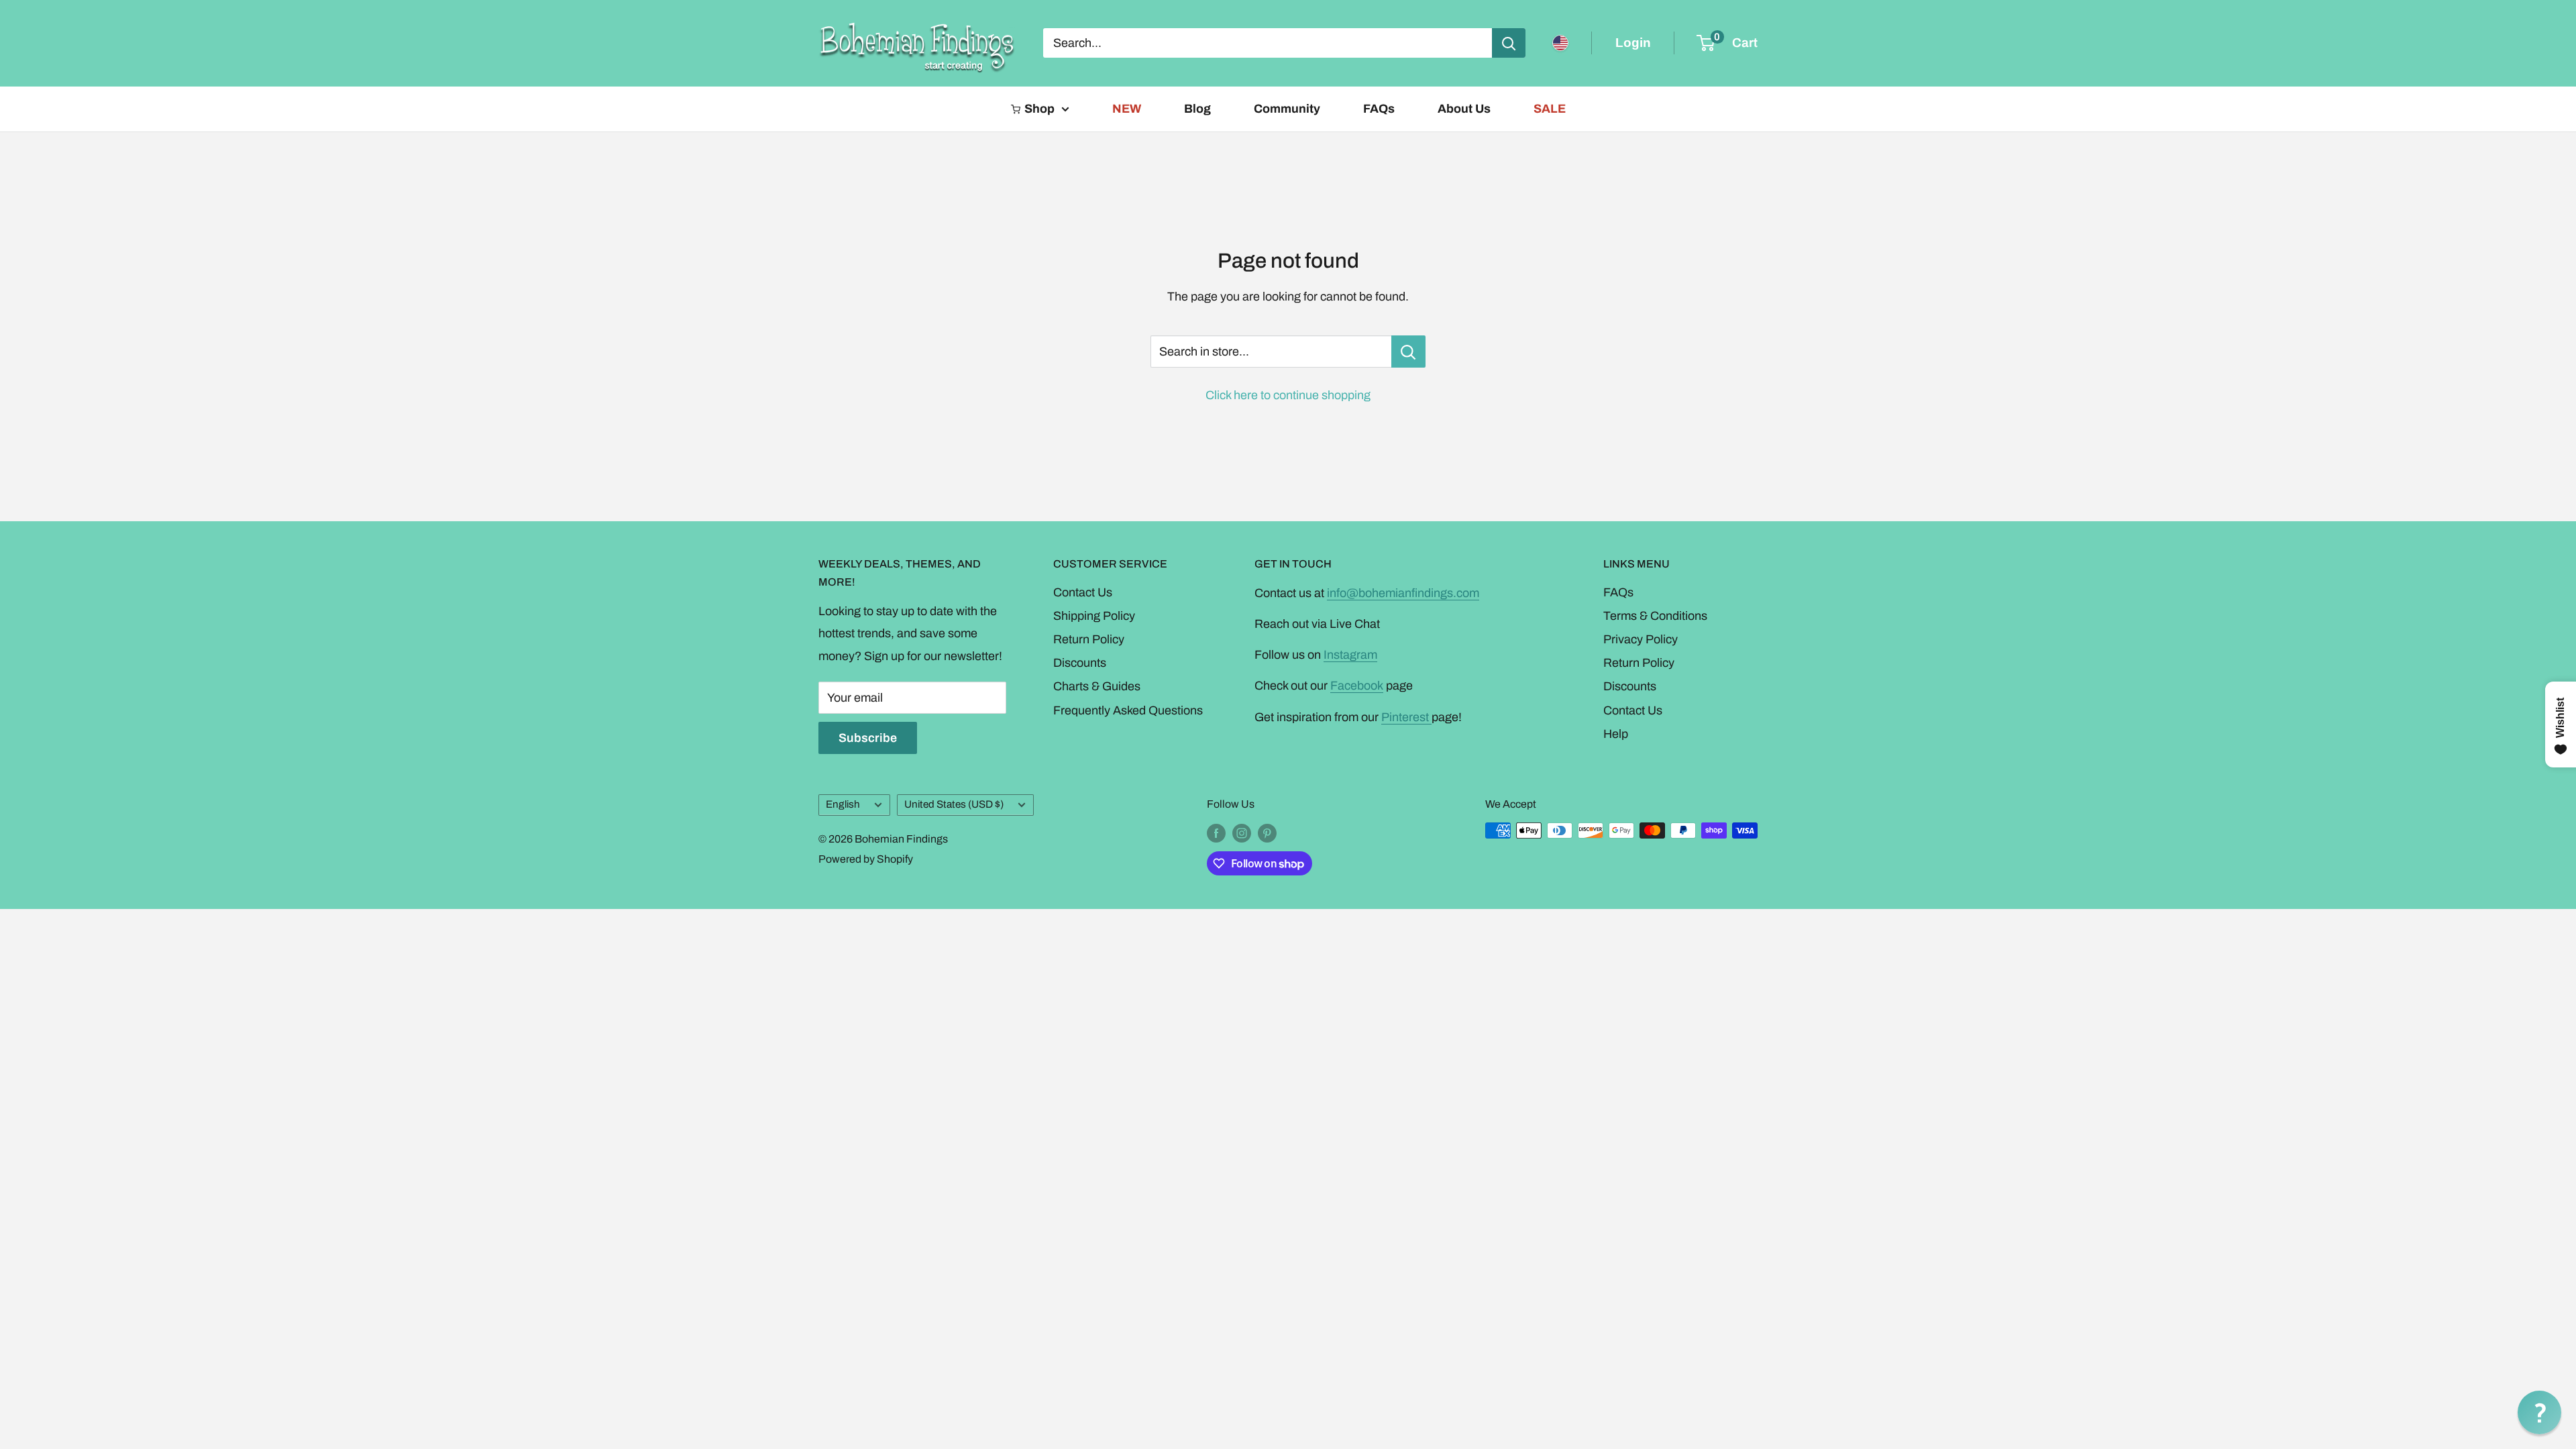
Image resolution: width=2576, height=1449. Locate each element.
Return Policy (1089, 639)
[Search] (1509, 43)
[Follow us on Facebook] (1216, 833)
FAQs (1379, 109)
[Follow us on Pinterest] (1267, 833)
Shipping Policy (1094, 616)
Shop (1039, 109)
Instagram (1350, 655)
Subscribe (868, 738)
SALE (1550, 109)
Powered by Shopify (866, 859)
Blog (1197, 109)
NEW (1127, 109)
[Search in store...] (1408, 352)
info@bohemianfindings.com (1403, 593)
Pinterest (1406, 717)
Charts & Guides (1097, 686)
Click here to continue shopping (1288, 395)
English (843, 804)
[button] (2539, 1412)
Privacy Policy (1641, 639)
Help (1616, 734)
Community (1287, 109)
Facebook (1357, 686)
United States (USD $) (954, 804)
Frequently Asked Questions (1128, 710)
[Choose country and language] (1560, 43)
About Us (1464, 109)
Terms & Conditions (1655, 616)
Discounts (1080, 663)
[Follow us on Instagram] (1242, 833)
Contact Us (1083, 592)
